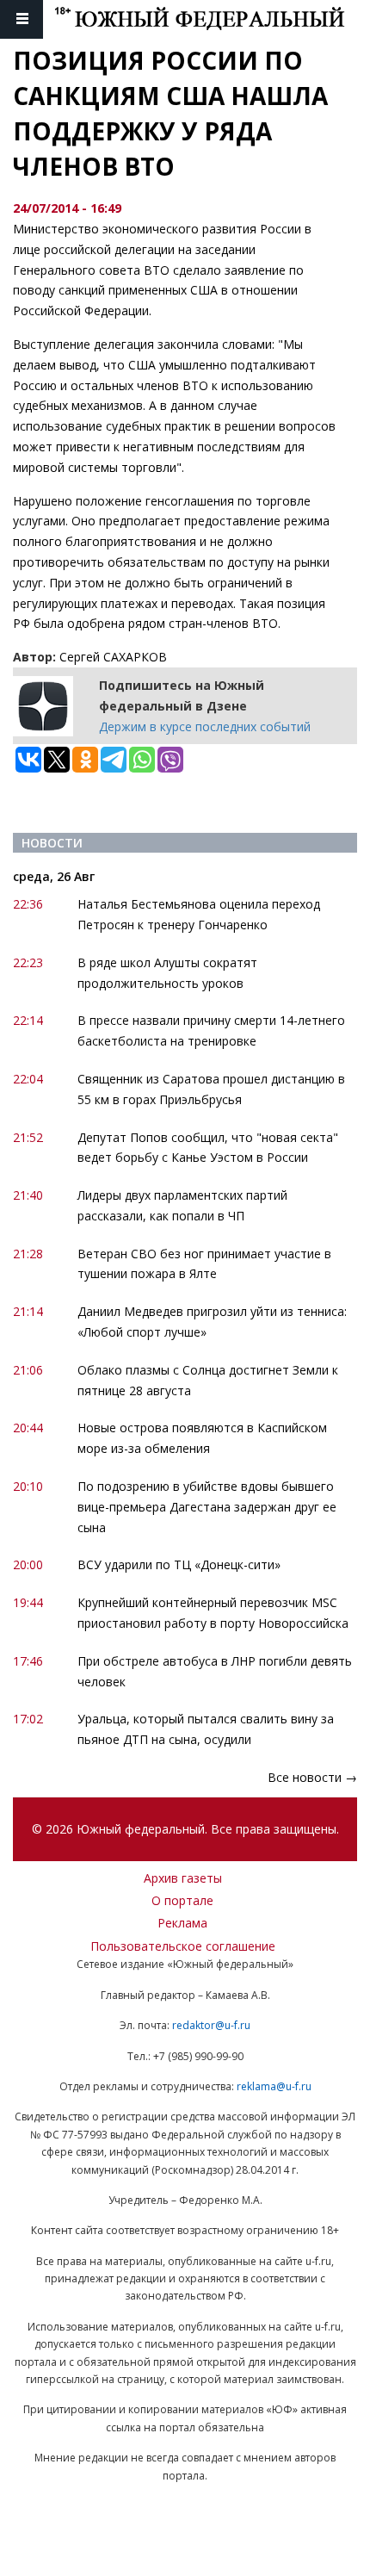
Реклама (182, 1923)
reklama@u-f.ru (274, 2086)
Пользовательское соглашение (183, 1946)
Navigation (22, 19)
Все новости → (312, 1777)
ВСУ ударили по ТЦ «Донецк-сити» (179, 1564)
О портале (182, 1900)
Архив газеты (183, 1878)
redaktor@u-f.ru (211, 2025)
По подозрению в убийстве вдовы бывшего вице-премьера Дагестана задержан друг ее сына (207, 1507)
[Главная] (212, 19)
